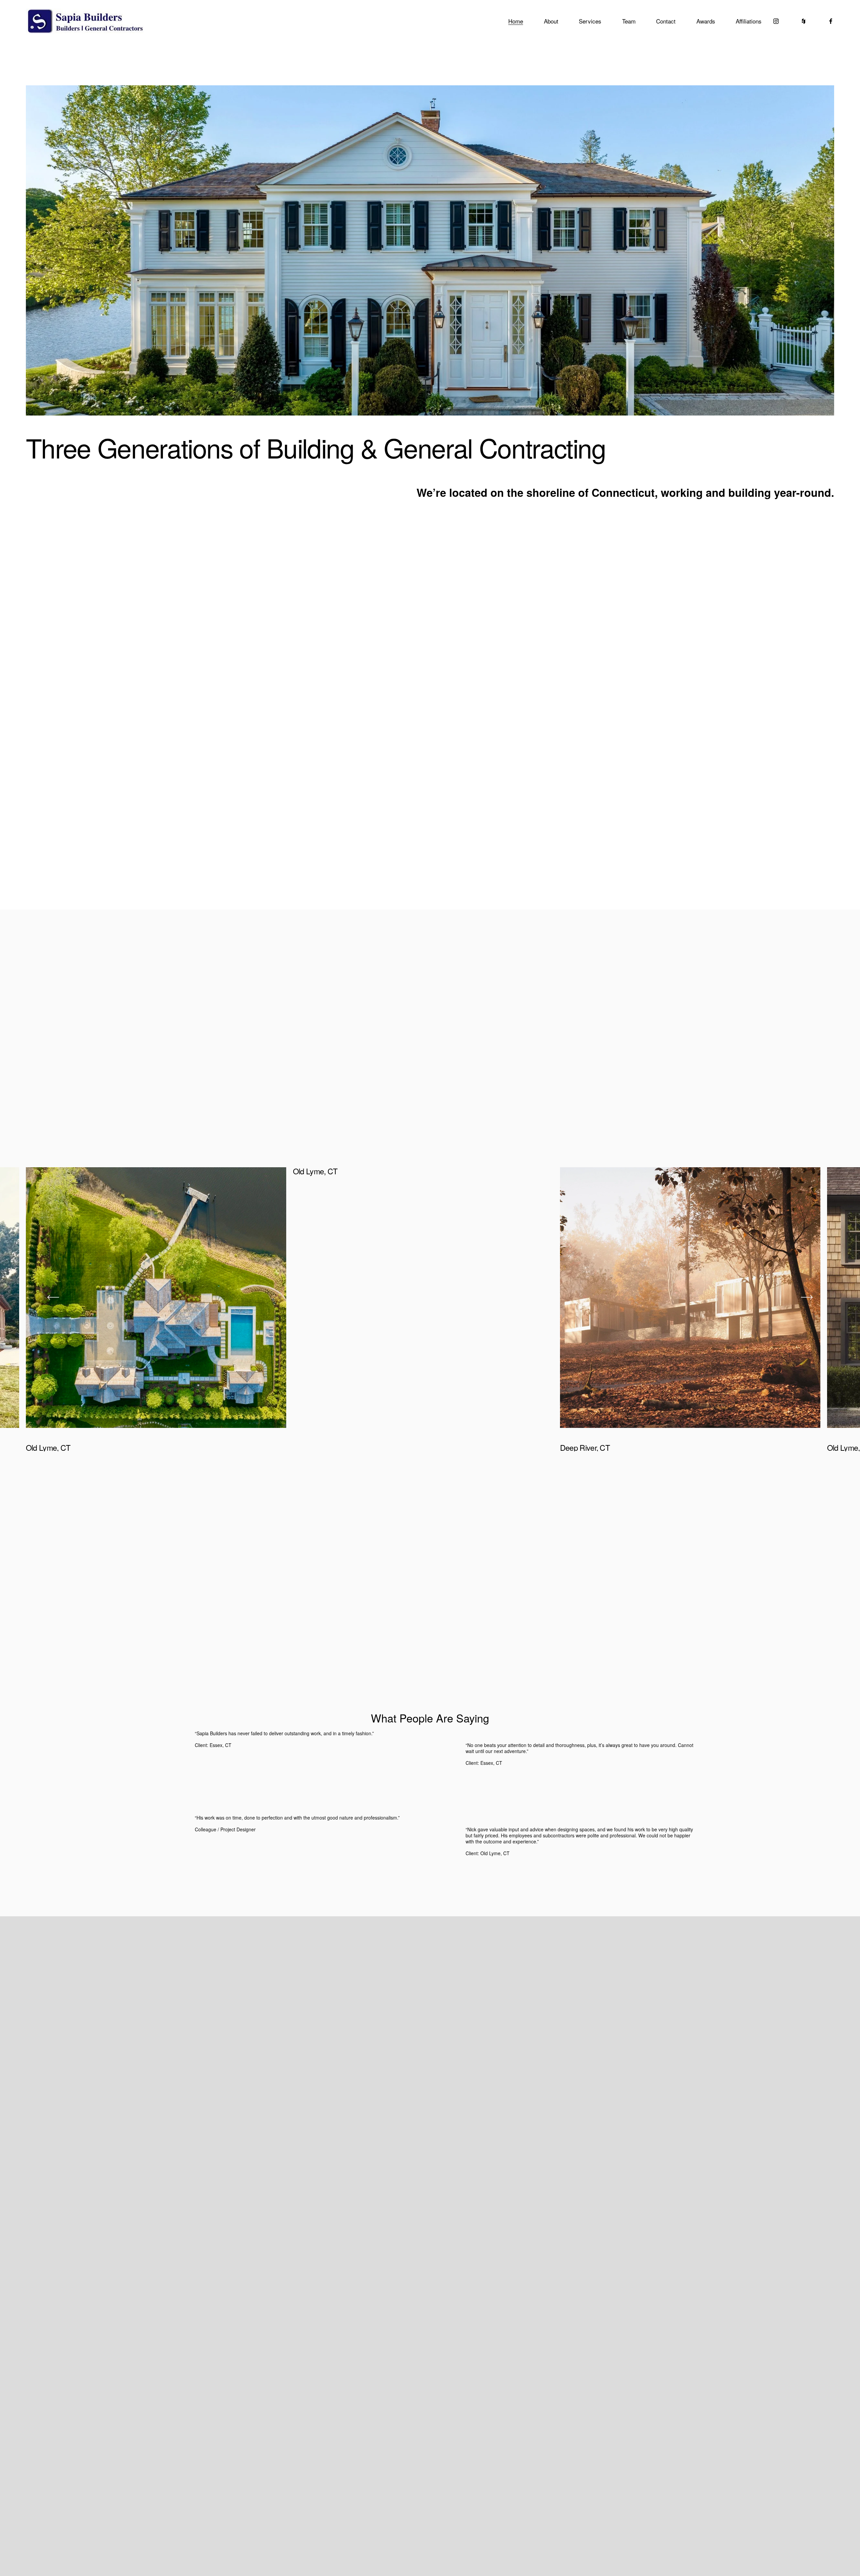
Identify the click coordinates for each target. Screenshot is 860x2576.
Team (629, 21)
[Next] (807, 1297)
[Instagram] (776, 21)
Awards (706, 21)
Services (590, 21)
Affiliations (749, 21)
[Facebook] (831, 21)
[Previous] (53, 1297)
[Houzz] (804, 21)
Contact (666, 21)
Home (516, 21)
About (551, 21)
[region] (430, 1309)
